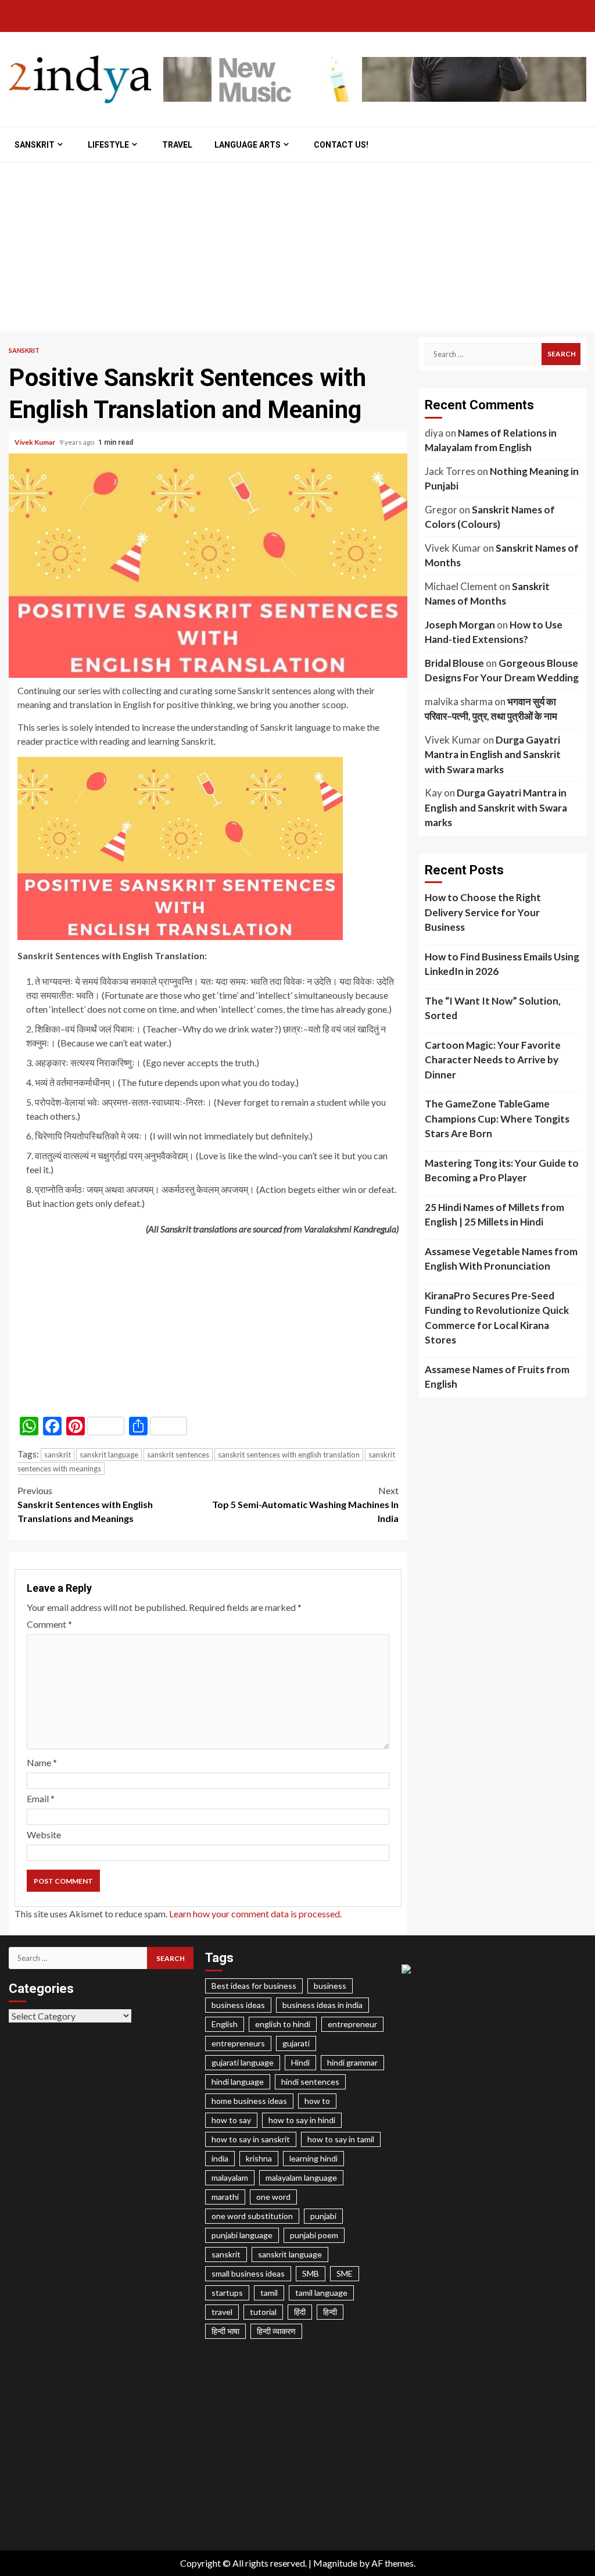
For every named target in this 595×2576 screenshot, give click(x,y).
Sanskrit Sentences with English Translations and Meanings (85, 1504)
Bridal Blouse (454, 663)
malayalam (230, 2177)
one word (273, 2197)
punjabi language (242, 2235)
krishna (259, 2158)
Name (42, 1762)
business (330, 1986)
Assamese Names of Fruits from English (497, 1377)
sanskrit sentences (178, 1455)
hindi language (238, 2082)
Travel (177, 145)
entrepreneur (352, 2024)
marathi (225, 2197)
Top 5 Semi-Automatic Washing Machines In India (305, 1504)
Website (44, 1834)
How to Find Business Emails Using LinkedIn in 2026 (502, 964)
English (225, 2024)
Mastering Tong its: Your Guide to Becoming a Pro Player (502, 1171)
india (220, 2158)
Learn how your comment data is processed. (255, 1914)
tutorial (263, 2312)
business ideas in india (322, 2005)
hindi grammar (352, 2062)
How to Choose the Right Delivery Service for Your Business (483, 912)
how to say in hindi (302, 2120)
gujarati (296, 2043)
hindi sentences (310, 2082)
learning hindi (313, 2158)
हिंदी (300, 2312)
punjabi (323, 2216)
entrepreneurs (238, 2043)
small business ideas (248, 2273)
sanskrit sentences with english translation (289, 1455)
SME (345, 2273)
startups (227, 2293)
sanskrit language (109, 1455)
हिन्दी (330, 2312)
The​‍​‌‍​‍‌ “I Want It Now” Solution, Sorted (493, 1008)
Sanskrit (35, 145)
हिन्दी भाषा (225, 2331)
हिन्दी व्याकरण (276, 2331)
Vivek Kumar (35, 442)
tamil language (321, 2293)
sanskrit (58, 1455)
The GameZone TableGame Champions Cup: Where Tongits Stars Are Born (497, 1119)
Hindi (300, 2062)
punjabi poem (314, 2235)
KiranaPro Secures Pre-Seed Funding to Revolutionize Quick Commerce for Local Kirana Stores (497, 1318)
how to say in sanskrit (251, 2139)
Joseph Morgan (460, 625)
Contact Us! (341, 145)
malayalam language (301, 2177)
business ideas (238, 2005)
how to (317, 2101)
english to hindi (283, 2024)
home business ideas (249, 2101)
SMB (311, 2273)
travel (222, 2312)
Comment (49, 1624)
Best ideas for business (254, 1986)
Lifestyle (108, 145)
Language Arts (248, 145)
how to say (231, 2120)
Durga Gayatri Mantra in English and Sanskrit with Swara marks (493, 755)
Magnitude (335, 2563)
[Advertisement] (297, 250)
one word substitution (252, 2216)
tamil (269, 2293)
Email (41, 1798)
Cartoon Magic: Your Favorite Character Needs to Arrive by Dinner (493, 1060)
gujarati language (243, 2062)
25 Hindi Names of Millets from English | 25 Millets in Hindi (494, 1215)
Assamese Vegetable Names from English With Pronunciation (501, 1259)
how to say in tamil (341, 2139)
